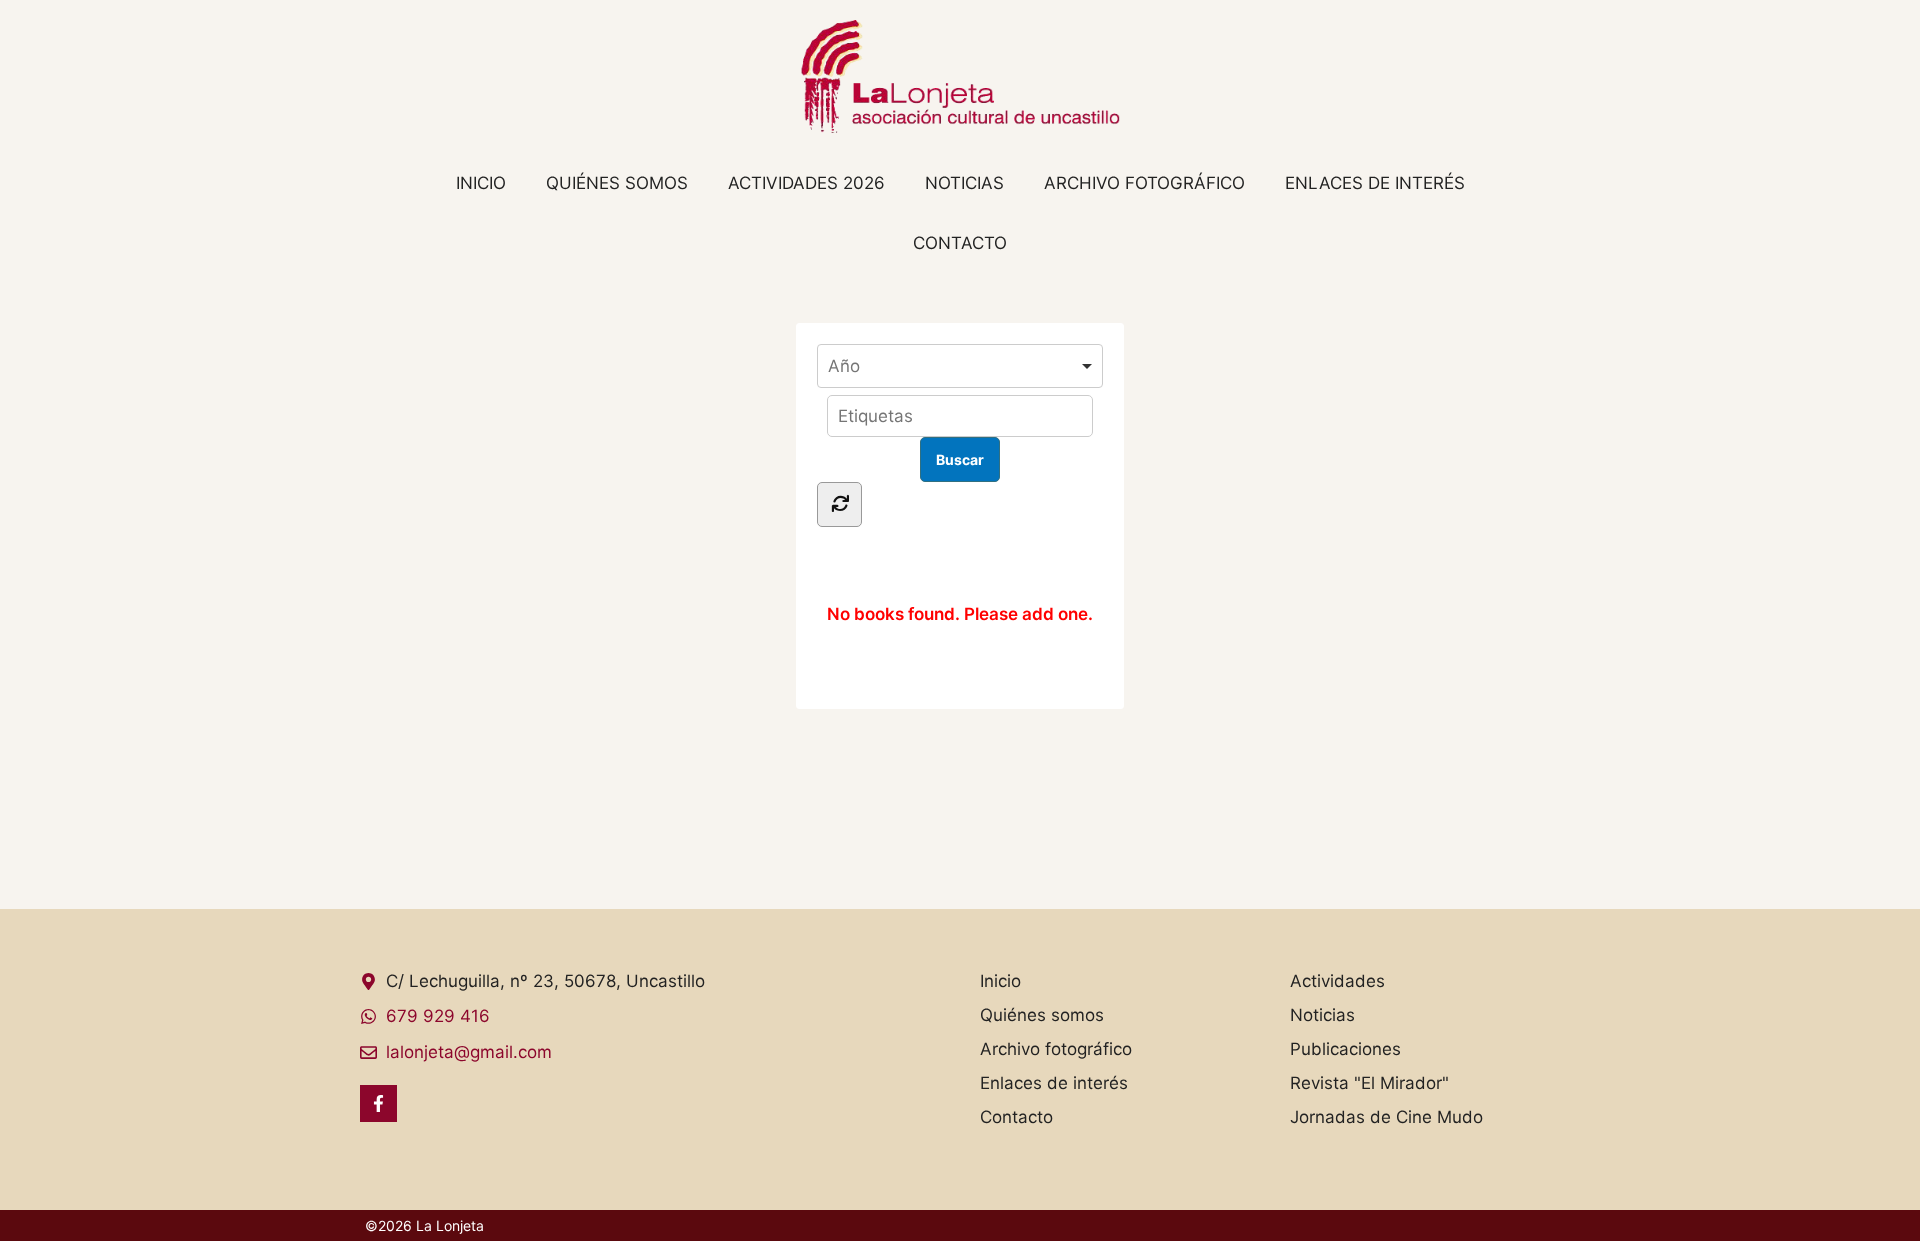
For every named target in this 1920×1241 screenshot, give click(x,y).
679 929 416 (438, 1016)
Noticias (964, 183)
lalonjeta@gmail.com (469, 1052)
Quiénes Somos (617, 183)
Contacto (960, 243)
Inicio (481, 183)
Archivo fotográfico (1144, 183)
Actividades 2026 (806, 183)
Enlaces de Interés (1375, 183)
